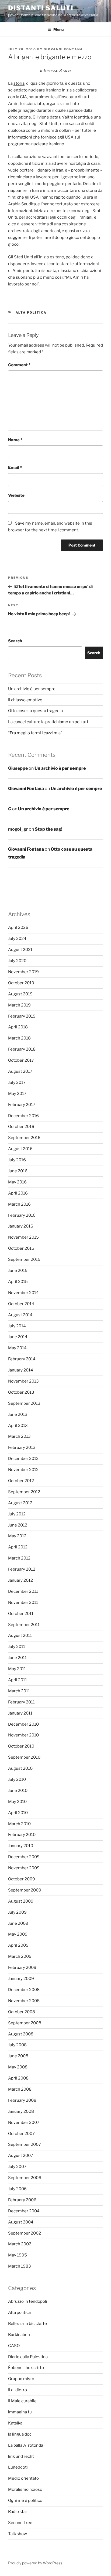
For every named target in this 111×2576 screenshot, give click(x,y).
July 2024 (17, 939)
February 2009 (22, 1968)
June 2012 (18, 1525)
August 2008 (21, 2034)
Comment (19, 365)
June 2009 (18, 1923)
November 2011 (23, 1603)
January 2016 (21, 1226)
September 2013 (24, 1403)
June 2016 (18, 1171)
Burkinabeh (19, 2335)
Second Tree (20, 2523)
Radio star (18, 2512)
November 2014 (23, 1293)
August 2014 (20, 1315)
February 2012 (22, 1569)
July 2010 (17, 1779)
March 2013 (19, 1436)
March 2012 (19, 1558)
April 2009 (18, 1945)
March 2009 (20, 1956)
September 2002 (25, 2233)
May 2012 (17, 1536)
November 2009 (24, 1868)
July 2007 (17, 2167)
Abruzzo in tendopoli (28, 2301)
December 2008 (24, 1990)
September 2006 (25, 2178)
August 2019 (20, 994)
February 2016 (22, 1215)
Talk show (18, 2534)
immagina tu (20, 2412)
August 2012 (20, 1503)
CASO (14, 2346)
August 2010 (20, 1768)
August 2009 (21, 1901)
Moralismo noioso (25, 2489)
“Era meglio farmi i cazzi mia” (35, 733)
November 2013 (23, 1381)
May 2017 (17, 1094)
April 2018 (18, 1027)
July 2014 (17, 1326)
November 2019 (23, 972)
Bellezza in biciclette (27, 2324)
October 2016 (21, 1127)
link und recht (21, 2456)
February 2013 (22, 1447)
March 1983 (20, 2266)
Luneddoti (18, 2467)
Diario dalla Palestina (28, 2357)
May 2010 (17, 1802)
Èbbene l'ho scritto (26, 2368)
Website (16, 495)
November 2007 (24, 2123)
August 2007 (21, 2156)
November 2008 (24, 2001)
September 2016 (24, 1138)
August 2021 (20, 950)
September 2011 (24, 1625)
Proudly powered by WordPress (35, 2563)
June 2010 (18, 1791)
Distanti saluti (41, 8)
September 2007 (25, 2144)
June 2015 (18, 1271)
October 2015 (21, 1248)
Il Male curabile (22, 2401)
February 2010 (22, 1835)
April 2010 (18, 1813)
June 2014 (18, 1337)
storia (19, 83)
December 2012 (23, 1459)
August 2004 (21, 2222)
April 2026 (18, 927)
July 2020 (17, 961)
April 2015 (18, 1282)
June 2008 (18, 2056)
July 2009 (17, 1912)
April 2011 (18, 1680)
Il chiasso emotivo (25, 700)
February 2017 (22, 1105)
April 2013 (18, 1426)
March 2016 (19, 1204)
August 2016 (20, 1149)
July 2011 (17, 1647)
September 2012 (24, 1492)
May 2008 (18, 2067)
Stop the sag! (48, 829)
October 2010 (21, 1746)
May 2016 (17, 1182)
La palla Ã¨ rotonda (26, 2445)
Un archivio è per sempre (32, 689)
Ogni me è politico (25, 2501)
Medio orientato (23, 2478)
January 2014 (21, 1370)
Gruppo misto (21, 2379)
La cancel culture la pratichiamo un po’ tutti (49, 722)
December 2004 (24, 2211)
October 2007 (21, 2134)
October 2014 (21, 1304)
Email (15, 468)
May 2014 (17, 1348)
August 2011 (20, 1636)
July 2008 (17, 2045)
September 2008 (25, 2023)
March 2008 (20, 2089)
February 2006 (22, 2200)
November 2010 (23, 1735)
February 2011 (21, 1702)
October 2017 (21, 1060)
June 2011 (17, 1658)
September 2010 (24, 1757)
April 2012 (18, 1547)
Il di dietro (18, 2390)
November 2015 (23, 1237)
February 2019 (22, 1016)
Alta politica (31, 312)
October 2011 (21, 1614)
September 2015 (24, 1259)
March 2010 (19, 1824)
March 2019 (19, 1005)
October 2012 (21, 1481)
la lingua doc (20, 2434)
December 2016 (23, 1116)
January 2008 (21, 2111)
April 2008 (18, 2078)
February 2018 (22, 1049)
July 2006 (17, 2189)
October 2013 (21, 1392)
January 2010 (21, 1846)
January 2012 (20, 1580)
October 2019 (21, 983)
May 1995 (18, 2255)
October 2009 (22, 1879)
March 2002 (20, 2244)
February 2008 (22, 2100)
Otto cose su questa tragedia (35, 711)
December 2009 (24, 1857)
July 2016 (17, 1160)
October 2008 (22, 2012)
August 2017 (20, 1071)
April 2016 (18, 1193)
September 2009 (25, 1890)
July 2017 (17, 1083)
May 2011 (17, 1669)
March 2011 (19, 1691)
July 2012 (17, 1514)
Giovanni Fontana (63, 49)
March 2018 (19, 1038)
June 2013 (18, 1414)
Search (15, 641)
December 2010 (23, 1724)
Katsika (15, 2423)
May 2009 (18, 1934)
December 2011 (23, 1591)
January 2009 (21, 1979)
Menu (58, 29)
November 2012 (23, 1470)
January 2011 (20, 1713)
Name (15, 440)
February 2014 (22, 1359)
